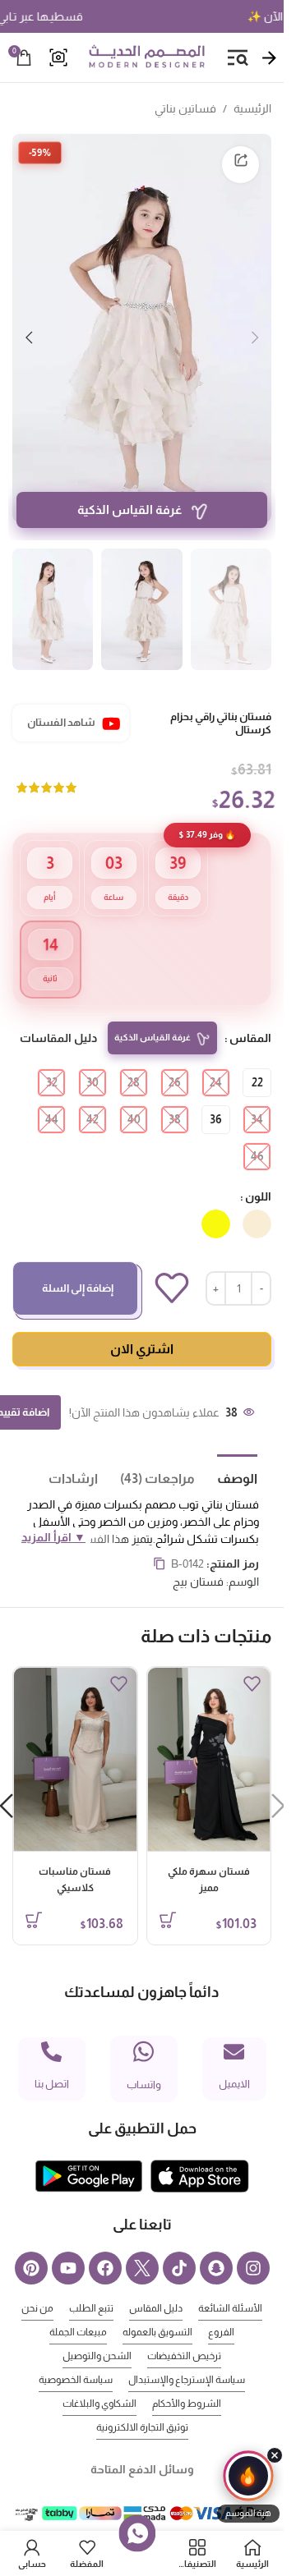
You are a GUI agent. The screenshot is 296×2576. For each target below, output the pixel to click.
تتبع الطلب (91, 2284)
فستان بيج (198, 1557)
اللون (258, 1172)
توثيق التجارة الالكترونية (142, 2403)
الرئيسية (252, 108)
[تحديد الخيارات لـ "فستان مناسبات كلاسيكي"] (34, 1895)
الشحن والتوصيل (97, 2331)
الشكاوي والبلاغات (99, 2379)
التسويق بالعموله (157, 2307)
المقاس (250, 1013)
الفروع (221, 2307)
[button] (255, 328)
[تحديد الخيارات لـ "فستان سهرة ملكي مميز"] (168, 1895)
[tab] (226, 1453)
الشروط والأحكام (187, 2379)
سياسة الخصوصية (76, 2355)
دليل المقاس (156, 2284)
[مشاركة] (240, 165)
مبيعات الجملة (78, 2307)
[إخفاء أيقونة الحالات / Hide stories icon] (275, 2455)
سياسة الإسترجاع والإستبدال (187, 2355)
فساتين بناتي (185, 108)
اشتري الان (142, 1324)
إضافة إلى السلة (78, 1263)
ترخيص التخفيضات (184, 2331)
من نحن (37, 2284)
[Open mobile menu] (238, 57)
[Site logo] (146, 57)
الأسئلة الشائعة (230, 2284)
